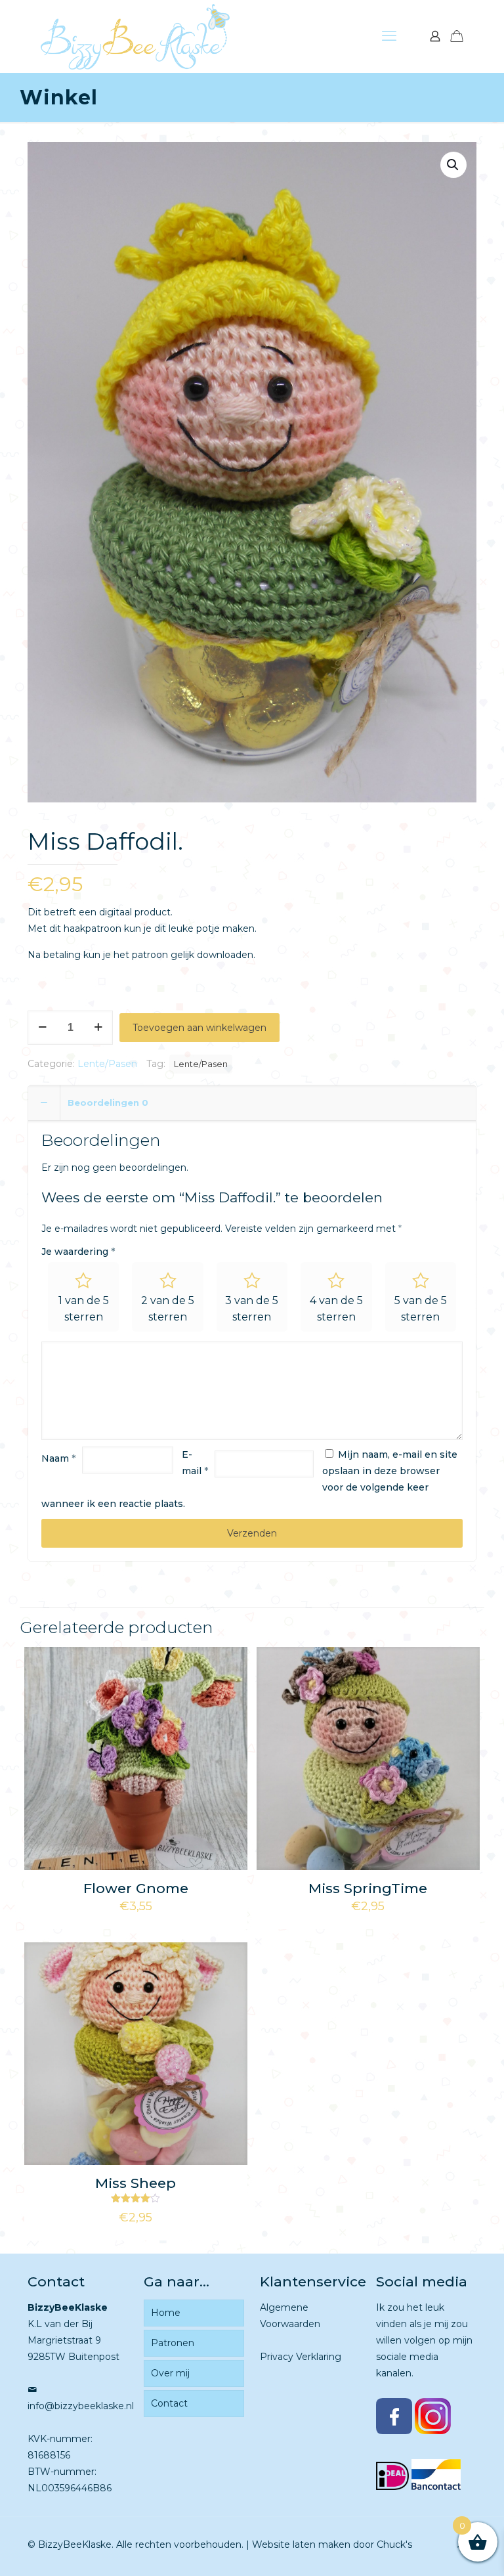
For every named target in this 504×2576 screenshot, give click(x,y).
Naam (58, 1458)
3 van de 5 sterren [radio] (252, 1309)
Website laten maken (301, 2544)
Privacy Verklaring (301, 2357)
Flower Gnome (136, 1888)
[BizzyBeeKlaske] (135, 36)
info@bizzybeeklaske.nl (81, 2406)
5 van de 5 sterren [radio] (421, 1309)
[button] (453, 165)
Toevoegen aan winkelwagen (199, 1028)
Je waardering (78, 1252)
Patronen (173, 2343)
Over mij (170, 2373)
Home (166, 2313)
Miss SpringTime (368, 1888)
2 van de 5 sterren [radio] (168, 1309)
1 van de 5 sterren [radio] (84, 1309)
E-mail (195, 1463)
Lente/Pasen (107, 1064)
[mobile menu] (389, 36)
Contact (169, 2403)
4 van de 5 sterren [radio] (336, 1309)
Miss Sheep (136, 2183)
